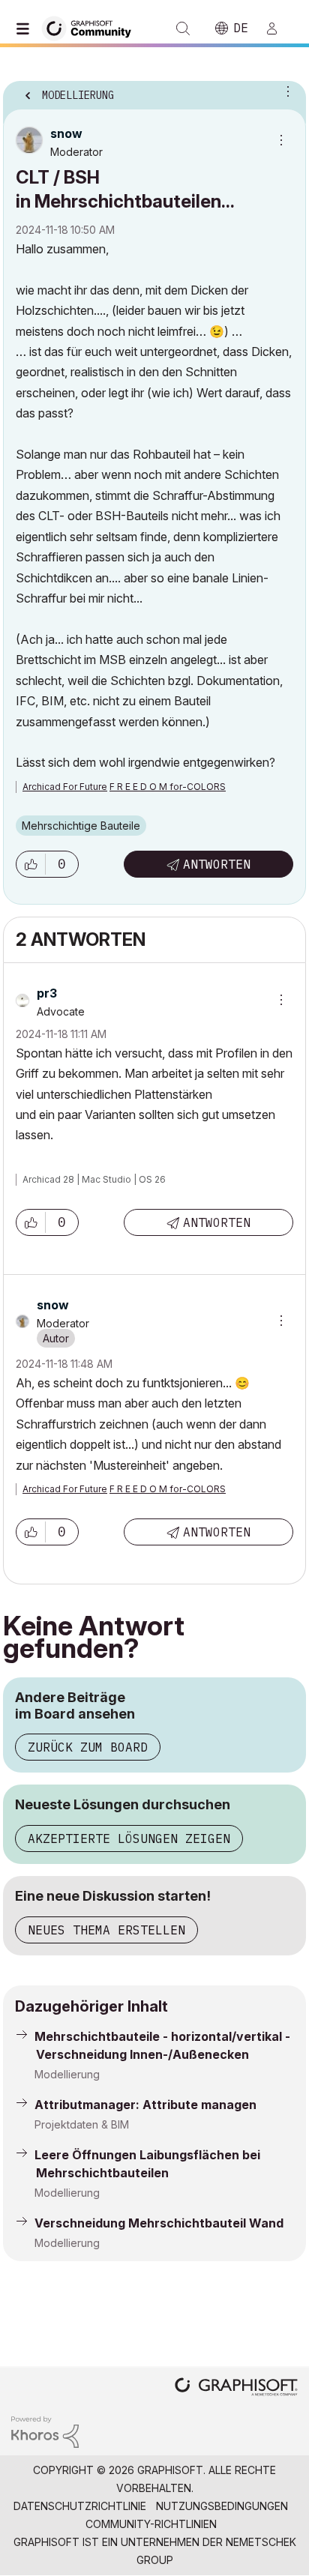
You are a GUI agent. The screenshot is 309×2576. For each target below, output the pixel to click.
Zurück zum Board (88, 1747)
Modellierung (67, 2074)
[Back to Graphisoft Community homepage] (91, 27)
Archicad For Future (65, 787)
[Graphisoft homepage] (236, 2388)
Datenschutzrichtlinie (80, 2506)
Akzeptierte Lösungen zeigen (129, 1839)
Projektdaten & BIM (82, 2124)
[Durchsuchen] (26, 28)
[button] (31, 864)
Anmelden (278, 28)
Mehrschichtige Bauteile (81, 826)
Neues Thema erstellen (106, 1930)
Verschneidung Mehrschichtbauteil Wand (159, 2223)
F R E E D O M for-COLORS (168, 787)
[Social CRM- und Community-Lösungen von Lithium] (45, 2431)
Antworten (217, 864)
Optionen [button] (285, 91)
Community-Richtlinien (151, 2524)
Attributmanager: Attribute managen (145, 2105)
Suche (183, 28)
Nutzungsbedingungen (222, 2506)
